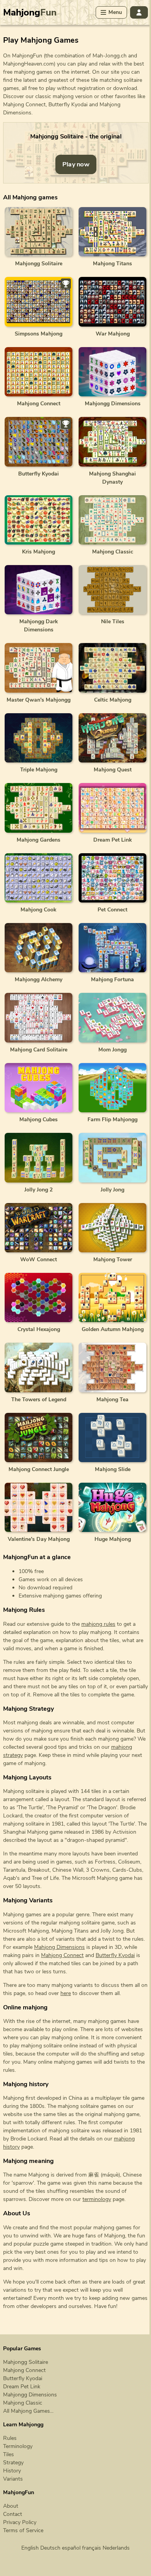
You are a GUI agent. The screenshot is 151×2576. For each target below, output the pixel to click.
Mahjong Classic (23, 2403)
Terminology (18, 2446)
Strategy (13, 2463)
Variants (13, 2479)
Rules (10, 2438)
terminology (97, 2199)
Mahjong (30, 12)
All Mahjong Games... (28, 2411)
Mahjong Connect (62, 1955)
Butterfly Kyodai (115, 1955)
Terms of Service (23, 2530)
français (92, 2548)
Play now (76, 164)
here (66, 1993)
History (12, 2471)
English (30, 2548)
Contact (13, 2514)
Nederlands (116, 2548)
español (71, 2548)
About (11, 2506)
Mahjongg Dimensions (30, 2395)
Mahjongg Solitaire (26, 2362)
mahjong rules (98, 1624)
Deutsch (50, 2548)
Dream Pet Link (22, 2387)
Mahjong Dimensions (59, 1947)
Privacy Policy (20, 2522)
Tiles (9, 2454)
